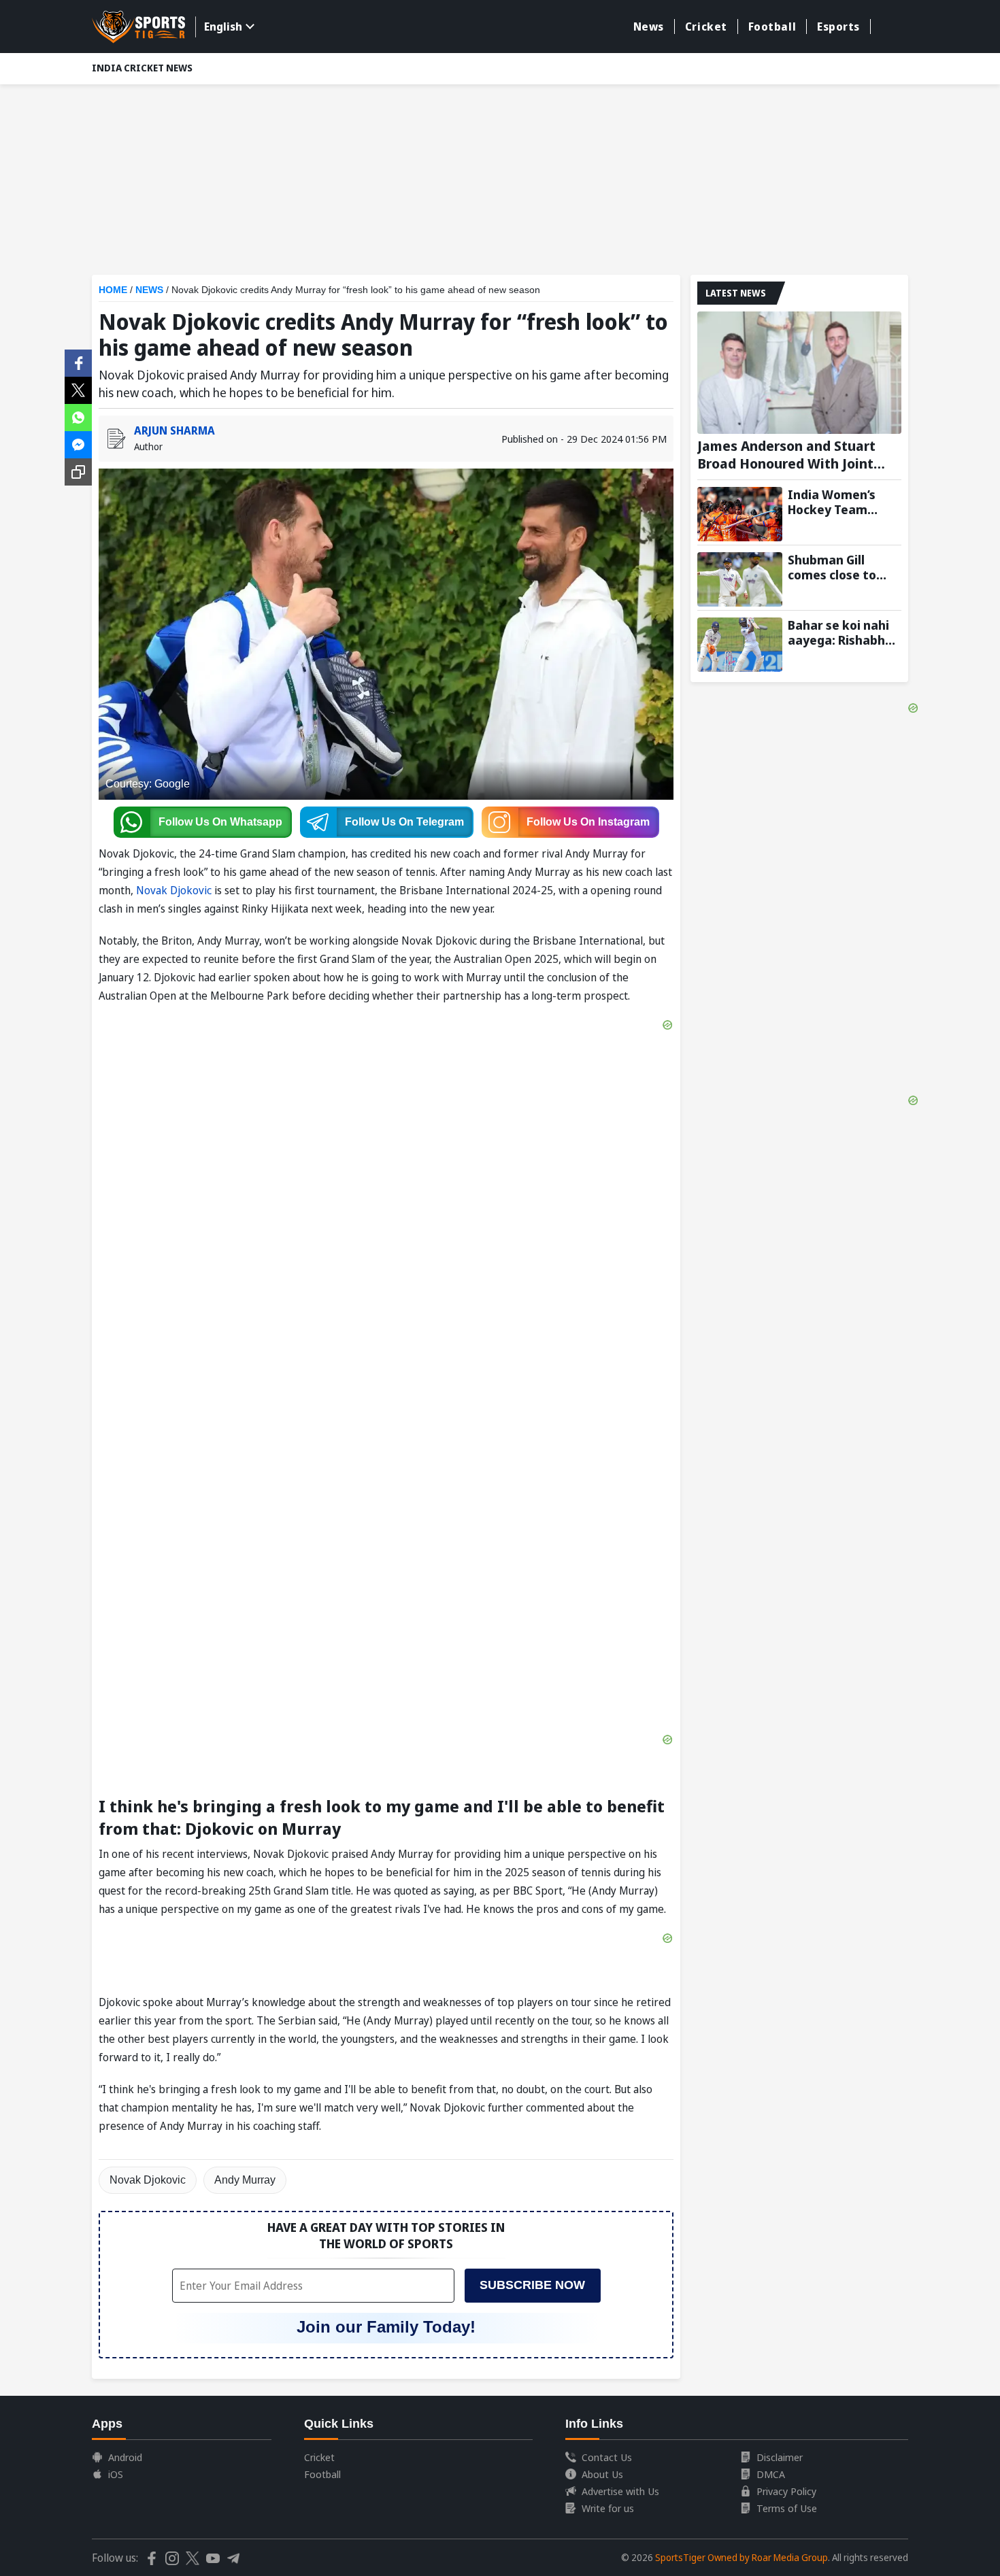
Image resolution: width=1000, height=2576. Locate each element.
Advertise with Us (620, 2491)
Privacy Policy (786, 2491)
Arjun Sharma (174, 430)
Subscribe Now (532, 2285)
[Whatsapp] (78, 416)
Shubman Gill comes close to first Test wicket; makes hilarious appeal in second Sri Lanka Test (839, 567)
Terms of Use (787, 2508)
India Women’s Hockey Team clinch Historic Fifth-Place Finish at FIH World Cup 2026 (839, 502)
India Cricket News (142, 68)
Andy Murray (245, 2180)
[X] (78, 389)
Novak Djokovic (174, 890)
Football (772, 27)
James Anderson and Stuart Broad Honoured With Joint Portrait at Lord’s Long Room (791, 455)
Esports (838, 27)
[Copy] (78, 472)
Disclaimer (780, 2457)
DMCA (771, 2474)
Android (125, 2457)
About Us (602, 2474)
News (649, 27)
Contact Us (607, 2457)
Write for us (608, 2508)
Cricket (706, 27)
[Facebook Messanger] (78, 443)
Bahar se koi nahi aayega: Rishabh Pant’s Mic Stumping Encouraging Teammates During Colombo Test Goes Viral (838, 632)
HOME (113, 290)
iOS (116, 2474)
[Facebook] (78, 362)
